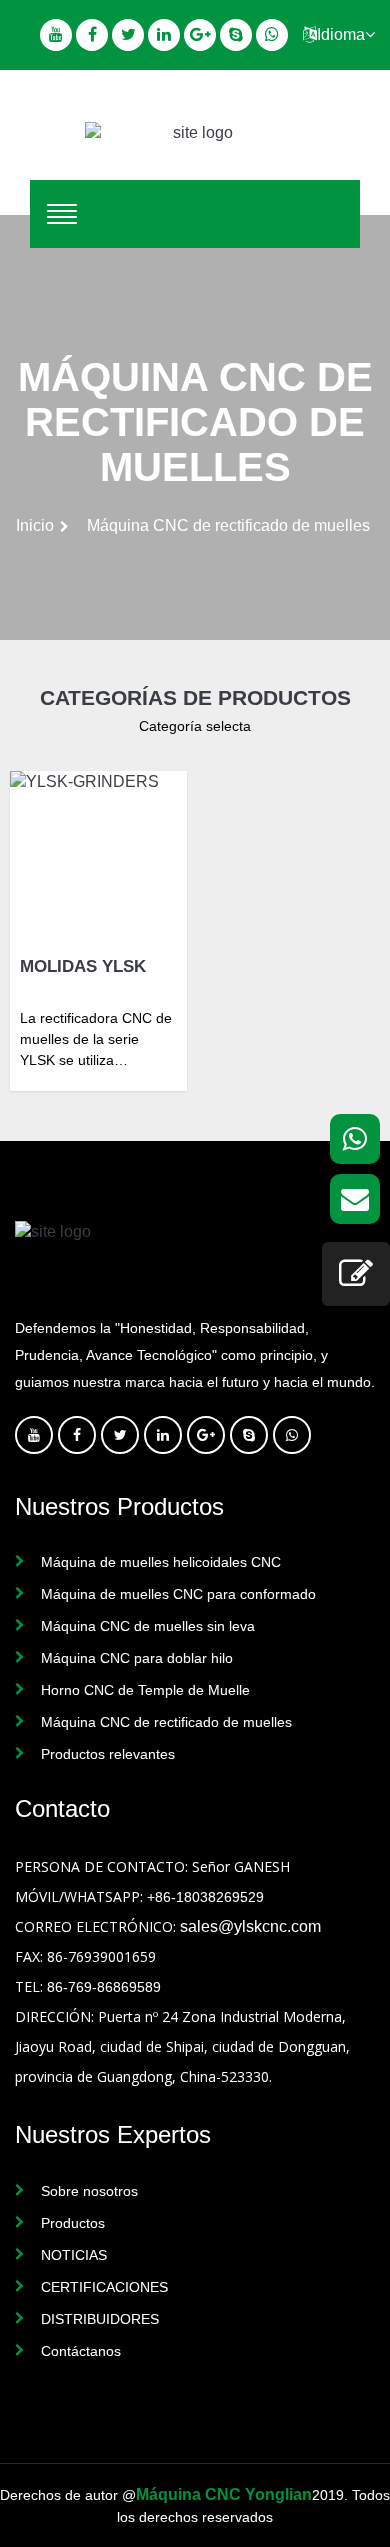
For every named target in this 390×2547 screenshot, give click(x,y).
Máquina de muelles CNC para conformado (178, 1594)
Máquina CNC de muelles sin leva (148, 1626)
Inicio (35, 525)
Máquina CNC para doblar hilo (137, 1658)
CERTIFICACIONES (104, 2287)
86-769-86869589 (104, 1987)
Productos (73, 2223)
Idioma (341, 34)
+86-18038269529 (205, 1897)
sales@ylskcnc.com (250, 1926)
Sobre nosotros (89, 2191)
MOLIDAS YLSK (83, 967)
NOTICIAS (74, 2255)
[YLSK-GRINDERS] (98, 859)
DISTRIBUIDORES (100, 2319)
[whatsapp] (355, 1139)
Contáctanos (81, 2351)
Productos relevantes (108, 1754)
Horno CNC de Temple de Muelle (145, 1690)
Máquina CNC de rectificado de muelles (166, 1722)
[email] (355, 1199)
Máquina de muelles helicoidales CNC (161, 1562)
